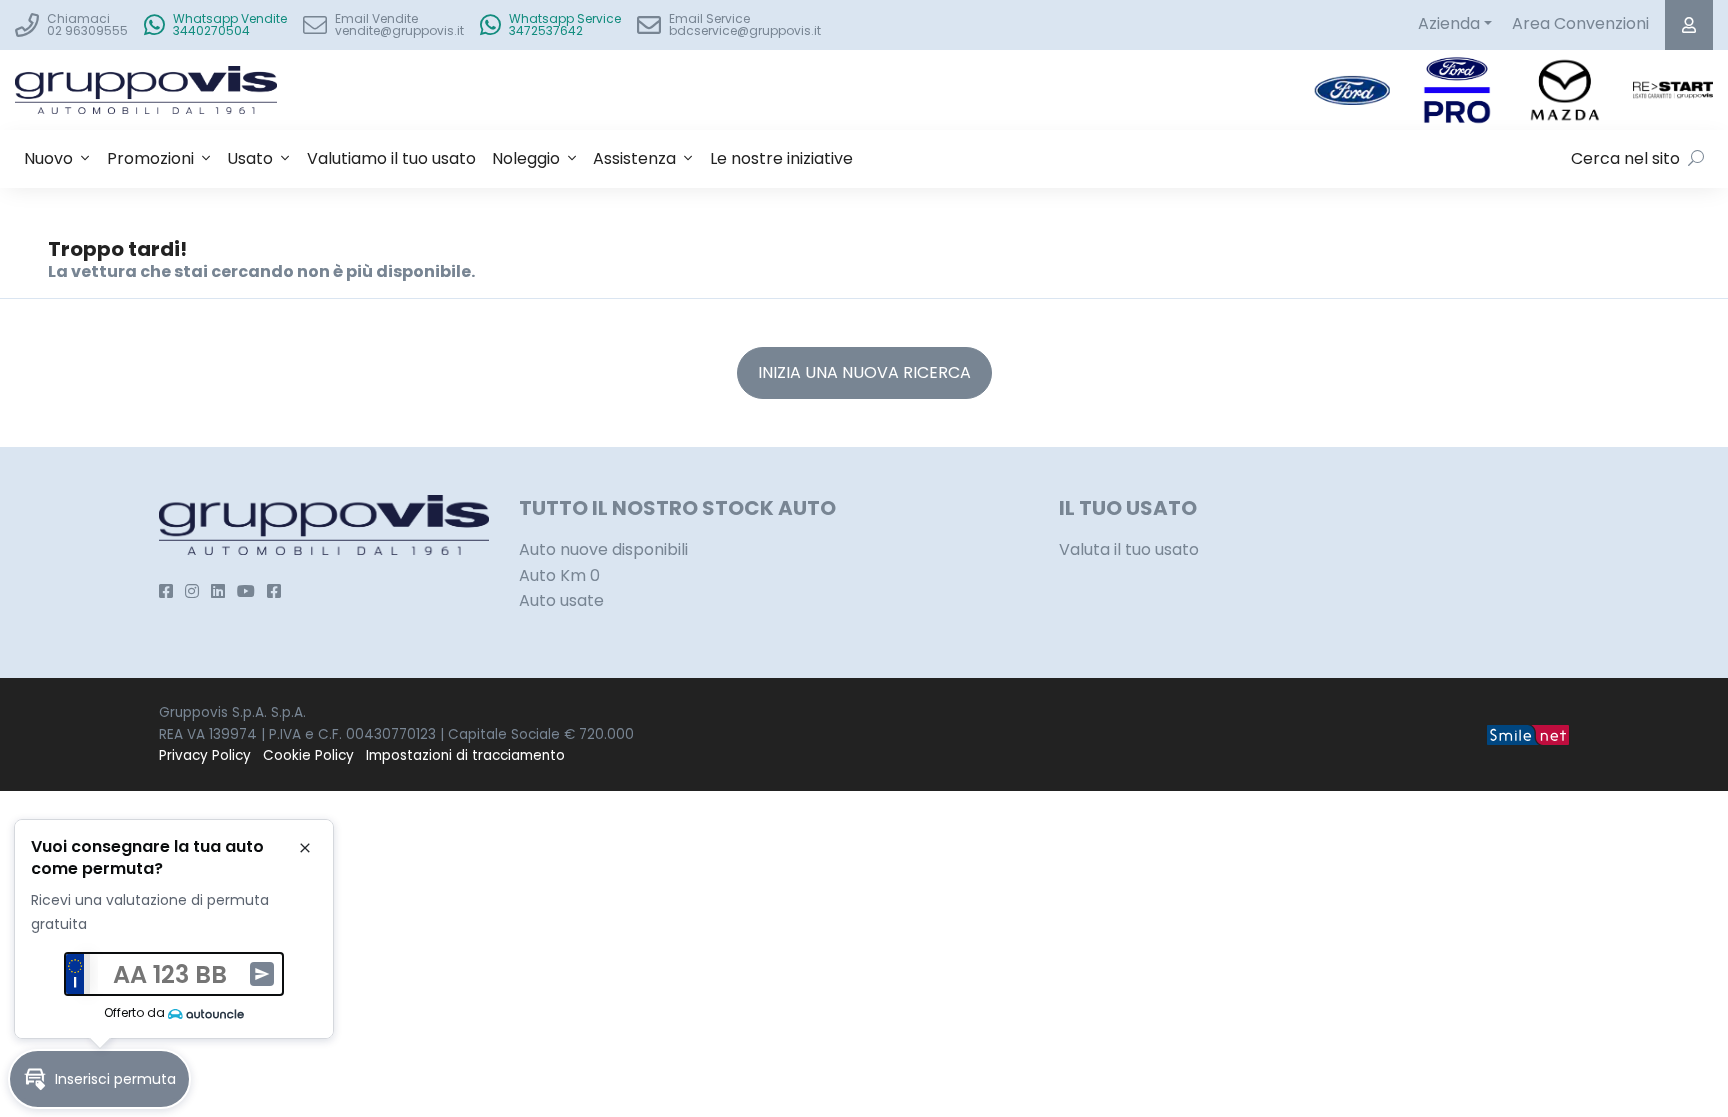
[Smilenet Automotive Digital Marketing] (1528, 734)
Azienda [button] (1449, 23)
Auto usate (561, 600)
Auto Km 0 (559, 575)
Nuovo (48, 158)
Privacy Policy (205, 755)
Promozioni (150, 158)
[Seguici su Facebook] (166, 591)
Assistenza (634, 158)
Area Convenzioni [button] (1580, 23)
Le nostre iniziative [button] (781, 158)
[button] (99, 1079)
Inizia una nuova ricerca (864, 372)
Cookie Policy (308, 755)
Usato (250, 158)
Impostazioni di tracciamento (465, 755)
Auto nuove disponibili (603, 549)
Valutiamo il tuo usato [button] (391, 158)
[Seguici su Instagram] (192, 591)
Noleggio (526, 158)
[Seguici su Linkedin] (218, 591)
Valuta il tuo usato (1129, 549)
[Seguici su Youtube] (246, 591)
